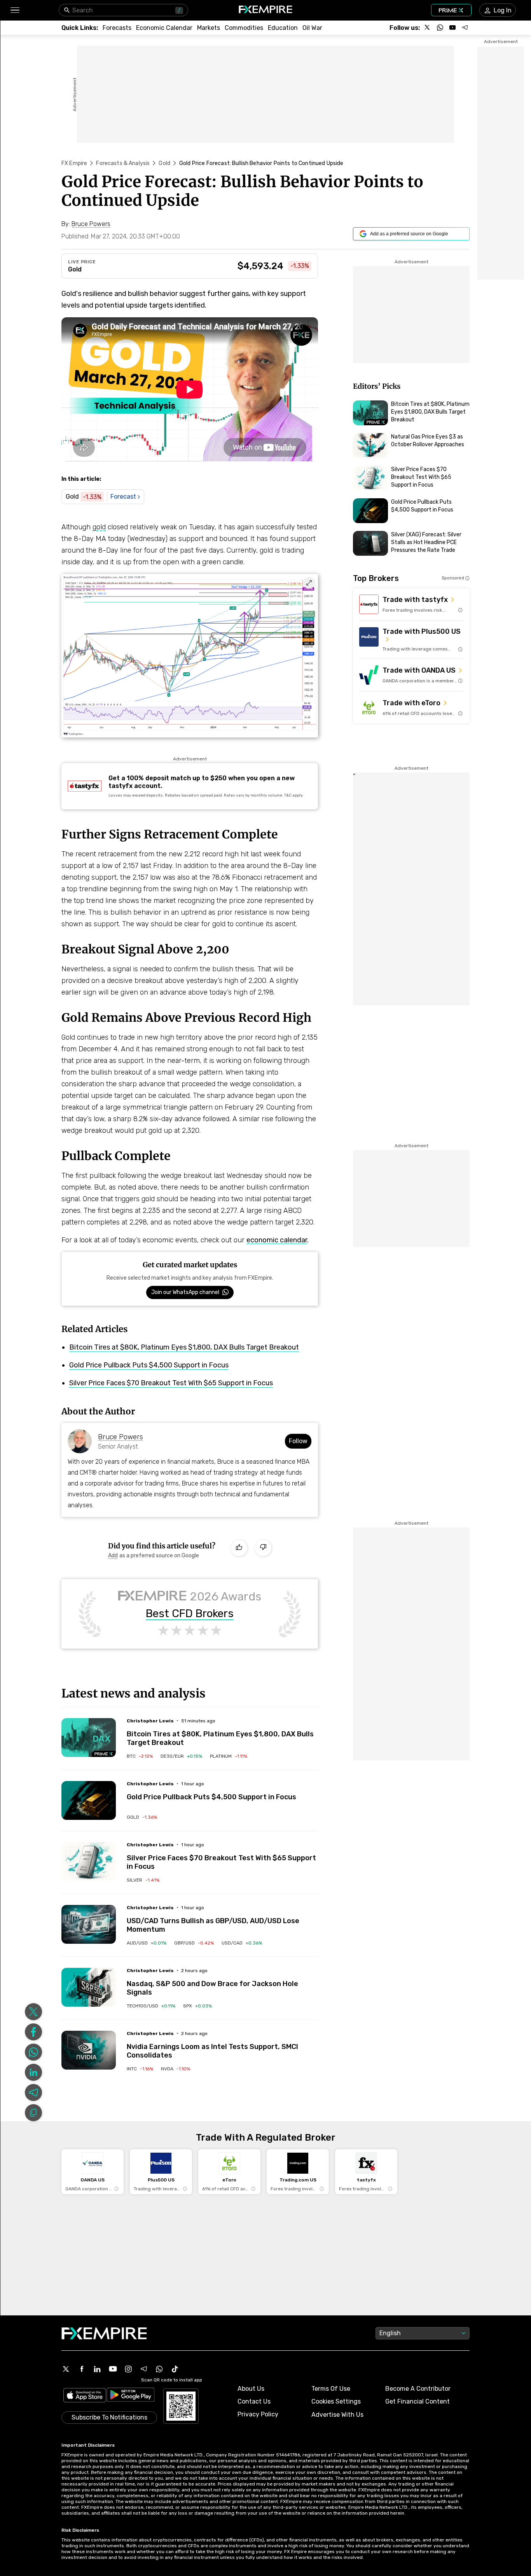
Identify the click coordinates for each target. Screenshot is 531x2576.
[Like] (239, 1548)
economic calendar (277, 1240)
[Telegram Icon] (144, 2369)
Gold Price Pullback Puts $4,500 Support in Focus (149, 1365)
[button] (15, 10)
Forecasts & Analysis (123, 163)
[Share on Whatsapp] (33, 2052)
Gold (164, 163)
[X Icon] (66, 2369)
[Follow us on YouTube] (452, 28)
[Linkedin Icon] (97, 2369)
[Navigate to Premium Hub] (104, 1754)
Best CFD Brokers (190, 1614)
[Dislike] (263, 1548)
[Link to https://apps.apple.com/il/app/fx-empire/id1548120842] (85, 2396)
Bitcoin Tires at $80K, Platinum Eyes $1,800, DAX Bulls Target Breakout (184, 1347)
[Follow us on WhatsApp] (440, 28)
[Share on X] (33, 2012)
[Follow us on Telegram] (465, 28)
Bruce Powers (121, 1437)
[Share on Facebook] (33, 2032)
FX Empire (74, 163)
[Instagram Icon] (128, 2369)
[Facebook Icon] (82, 2369)
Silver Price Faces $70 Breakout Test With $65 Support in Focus (171, 1383)
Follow (298, 1441)
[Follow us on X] (428, 28)
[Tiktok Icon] (175, 2369)
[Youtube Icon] (113, 2369)
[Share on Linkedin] (33, 2072)
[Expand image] (309, 583)
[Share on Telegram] (33, 2092)
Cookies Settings (336, 2401)
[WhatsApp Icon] (159, 2369)
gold (99, 527)
